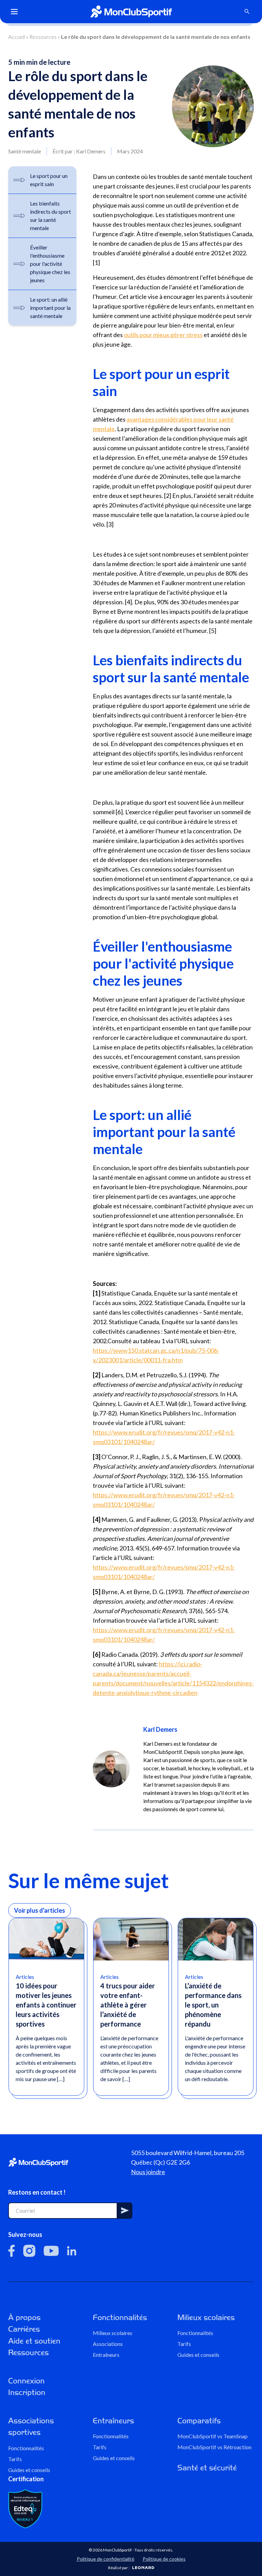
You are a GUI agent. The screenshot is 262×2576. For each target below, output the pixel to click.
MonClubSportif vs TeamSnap (213, 2436)
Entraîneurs (106, 2355)
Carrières (24, 2329)
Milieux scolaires (113, 2333)
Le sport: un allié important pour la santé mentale (50, 308)
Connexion (26, 2381)
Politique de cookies (164, 2559)
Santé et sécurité (207, 2468)
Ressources (43, 37)
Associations (108, 2344)
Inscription (27, 2392)
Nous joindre (148, 2172)
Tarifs (184, 2344)
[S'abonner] (125, 2211)
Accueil (17, 37)
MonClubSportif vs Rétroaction (214, 2447)
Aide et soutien (34, 2341)
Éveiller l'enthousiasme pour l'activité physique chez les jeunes (50, 264)
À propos (24, 2317)
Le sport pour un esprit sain (49, 180)
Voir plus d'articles (40, 1910)
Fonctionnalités (120, 2317)
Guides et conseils (198, 2355)
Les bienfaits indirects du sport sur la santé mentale (50, 216)
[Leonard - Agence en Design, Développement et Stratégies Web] (143, 2568)
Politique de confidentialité (106, 2559)
